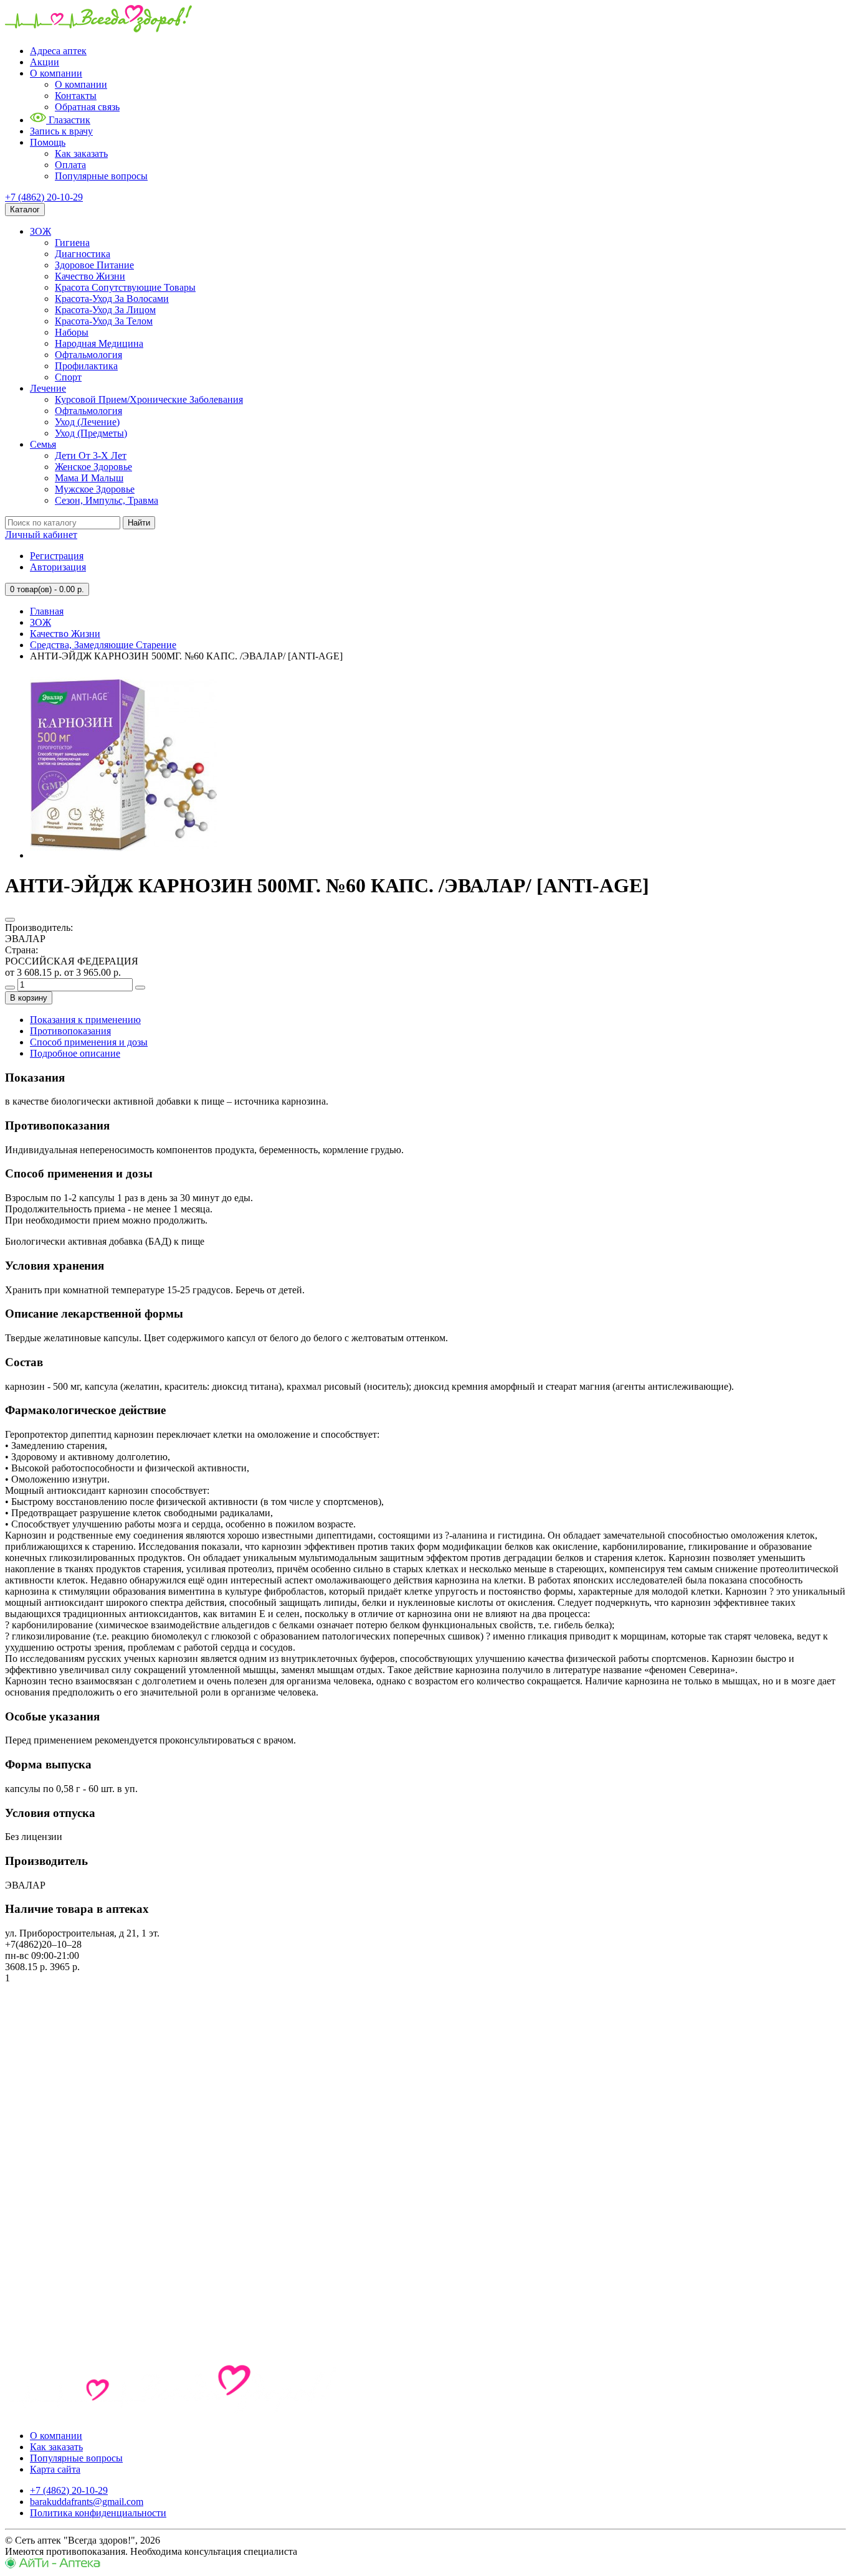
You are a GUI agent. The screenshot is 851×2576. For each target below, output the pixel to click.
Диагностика (83, 254)
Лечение (48, 388)
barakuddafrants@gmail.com (87, 2502)
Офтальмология (88, 355)
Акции (45, 62)
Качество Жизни (90, 276)
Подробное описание (75, 1053)
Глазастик (68, 120)
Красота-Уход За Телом (104, 321)
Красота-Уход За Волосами (112, 299)
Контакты (76, 96)
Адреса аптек (58, 51)
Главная (47, 611)
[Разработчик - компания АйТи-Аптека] (53, 2565)
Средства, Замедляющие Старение (103, 645)
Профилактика (86, 366)
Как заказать (81, 153)
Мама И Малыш (89, 478)
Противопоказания (70, 1031)
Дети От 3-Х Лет (91, 455)
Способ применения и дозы (89, 1042)
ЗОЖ (40, 231)
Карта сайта (55, 2469)
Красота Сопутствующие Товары (125, 287)
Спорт (68, 377)
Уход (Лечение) (87, 422)
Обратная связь (87, 107)
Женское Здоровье (93, 467)
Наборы (72, 332)
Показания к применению (85, 1020)
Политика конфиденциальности (98, 2513)
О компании (56, 73)
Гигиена (72, 243)
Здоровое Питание (94, 265)
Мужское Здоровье (95, 489)
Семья (43, 444)
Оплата (70, 165)
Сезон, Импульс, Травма (107, 500)
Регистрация (57, 556)
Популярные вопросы (101, 176)
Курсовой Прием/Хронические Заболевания (149, 399)
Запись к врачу (61, 131)
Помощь (48, 142)
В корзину (29, 998)
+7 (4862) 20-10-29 (44, 197)
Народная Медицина (99, 343)
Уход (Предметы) (91, 433)
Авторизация (58, 567)
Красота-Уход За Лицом (105, 310)
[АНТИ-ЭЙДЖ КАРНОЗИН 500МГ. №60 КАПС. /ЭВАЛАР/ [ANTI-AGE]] (123, 855)
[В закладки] (10, 920)
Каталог (25, 210)
